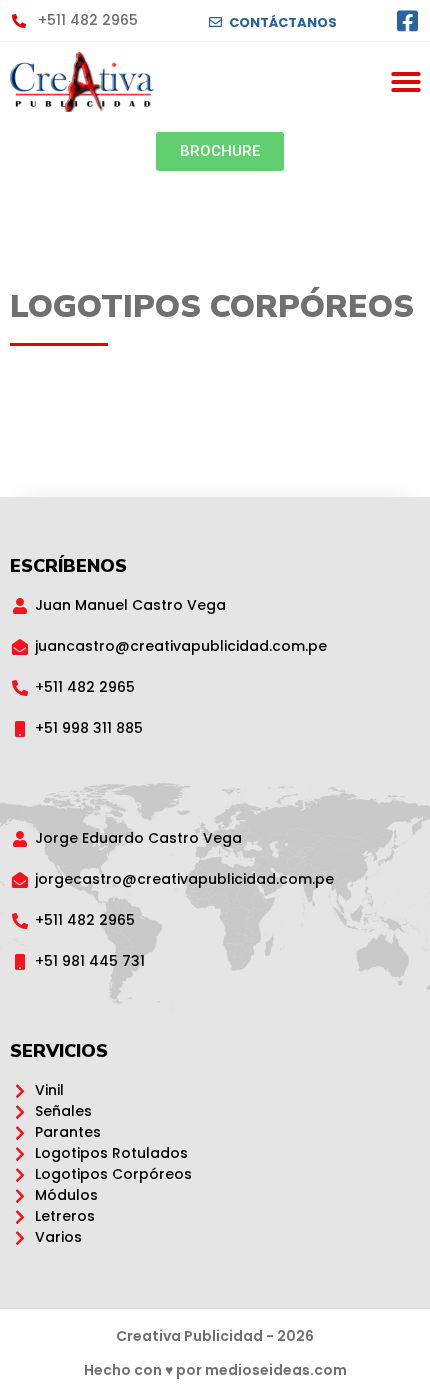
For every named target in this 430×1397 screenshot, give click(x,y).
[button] (406, 82)
